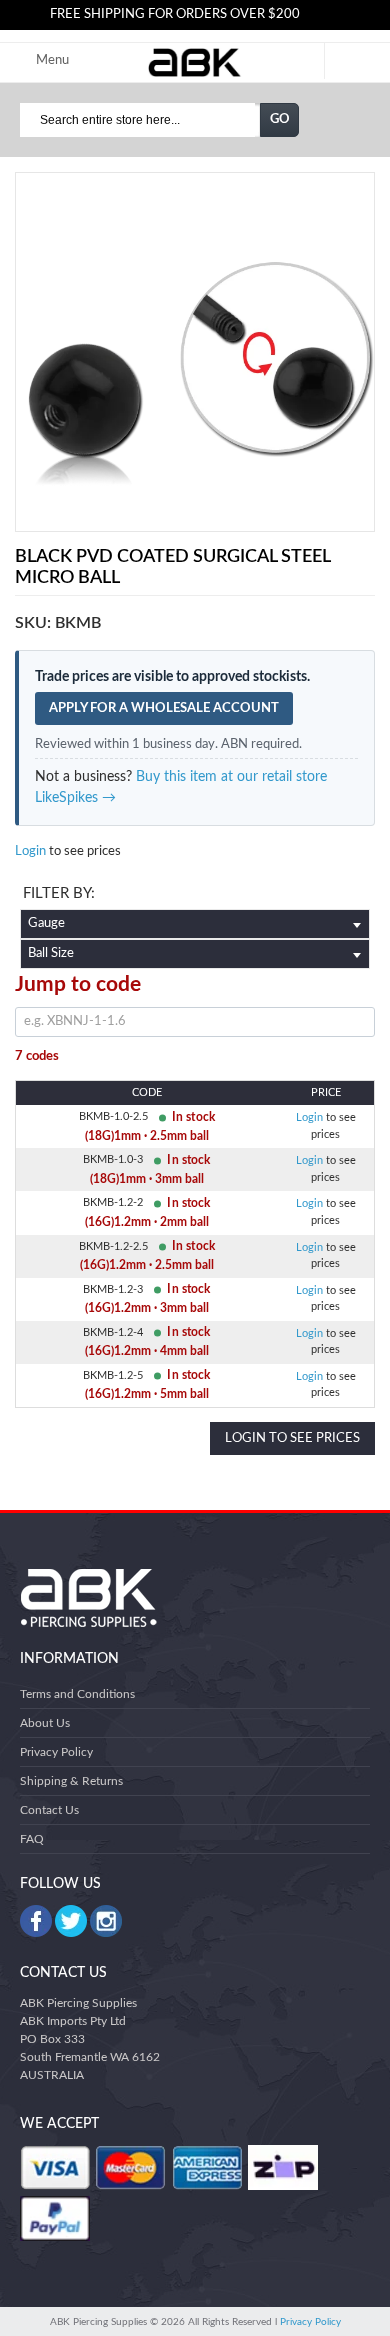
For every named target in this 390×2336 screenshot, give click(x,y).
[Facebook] (36, 1921)
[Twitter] (71, 1921)
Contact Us (49, 1810)
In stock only (195, 896)
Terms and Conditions (77, 1694)
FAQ (32, 1839)
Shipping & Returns (71, 1781)
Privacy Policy (56, 1752)
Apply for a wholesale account (164, 708)
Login (30, 851)
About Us (45, 1723)
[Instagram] (106, 1921)
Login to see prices (292, 1438)
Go (280, 119)
